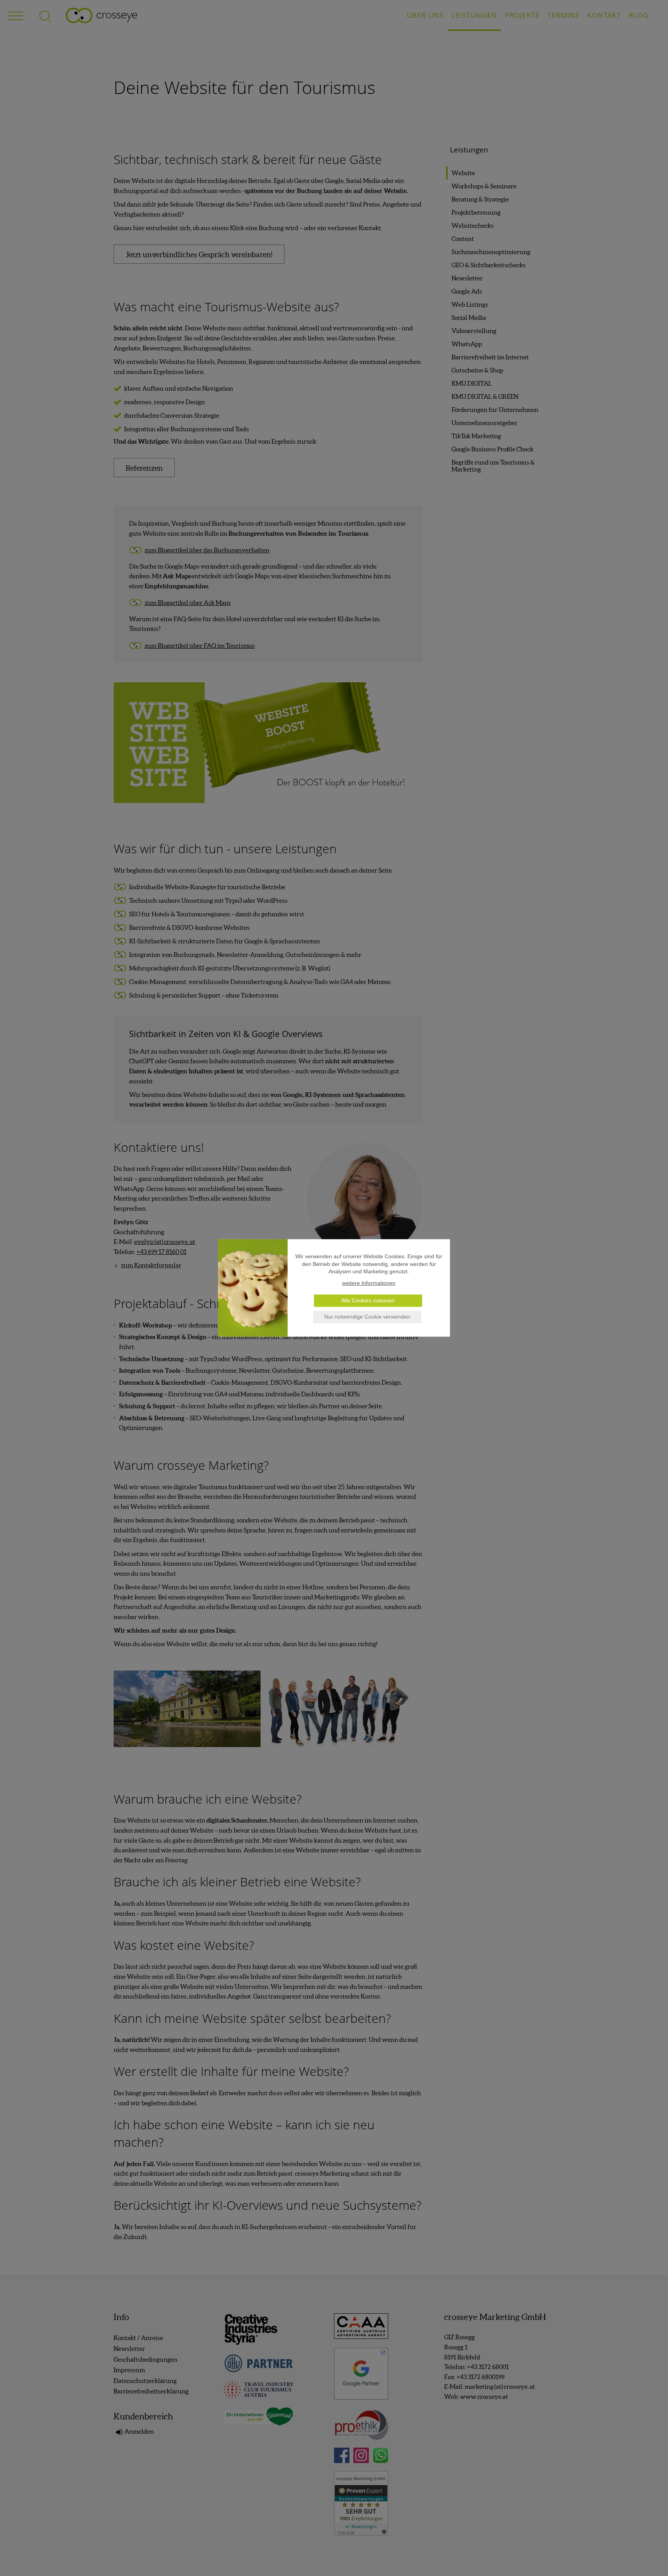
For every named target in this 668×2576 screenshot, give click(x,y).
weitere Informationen (369, 1283)
